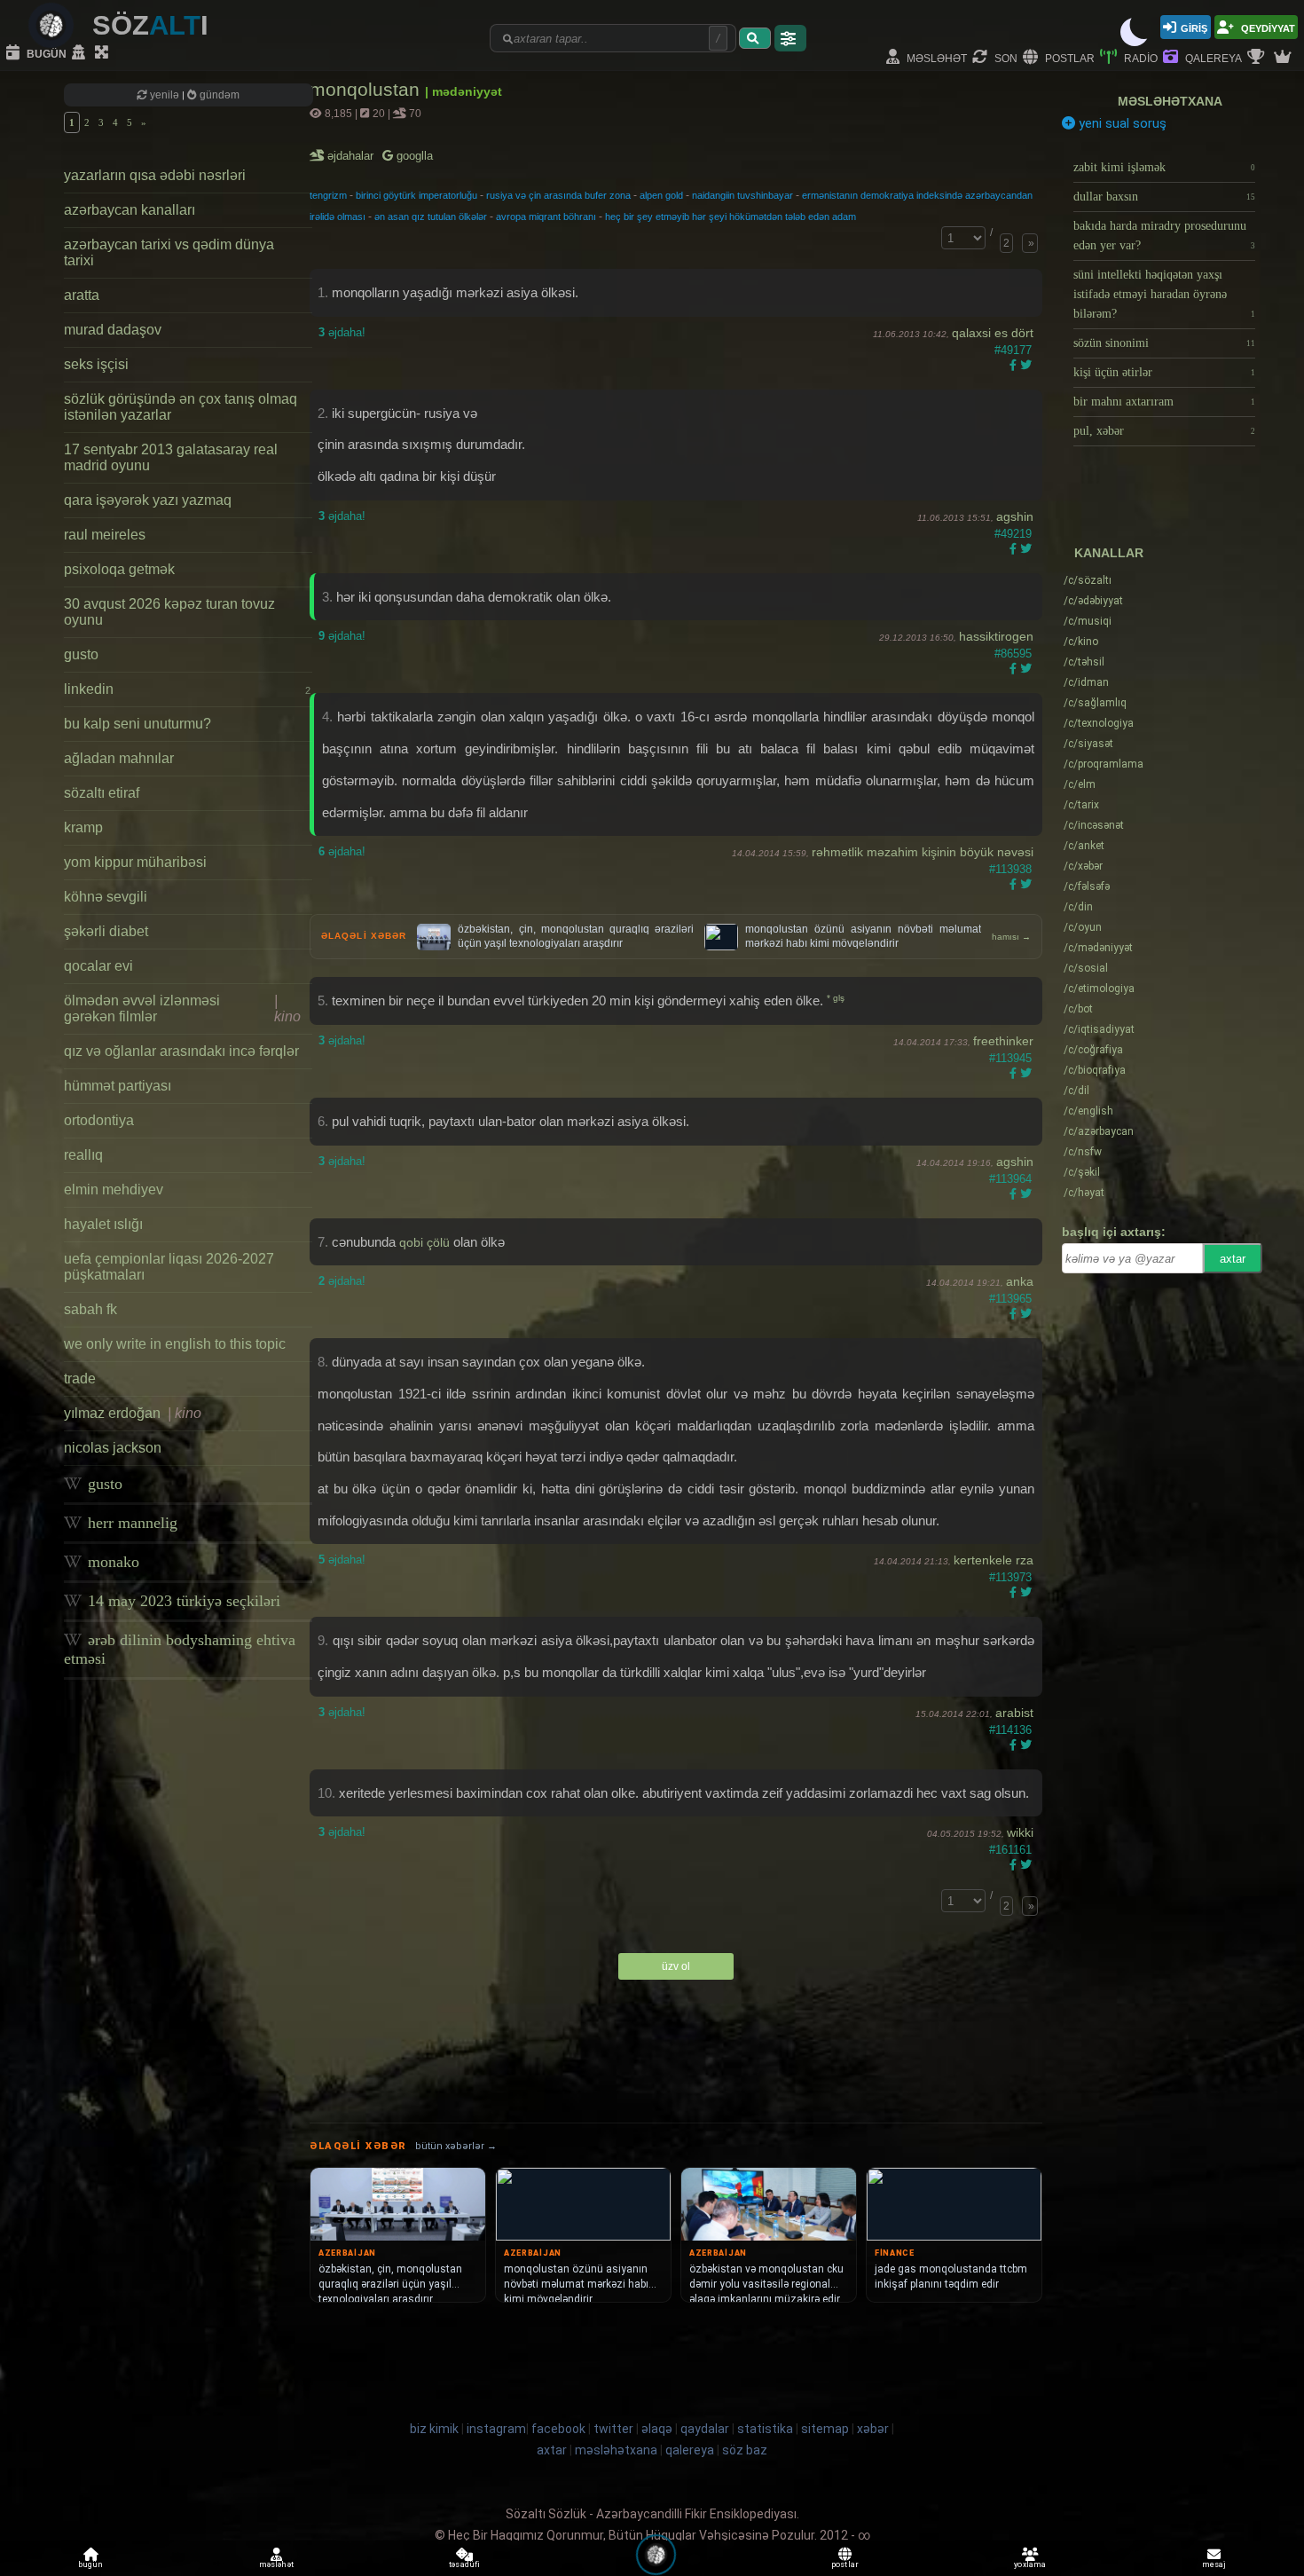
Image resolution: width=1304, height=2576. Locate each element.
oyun (1083, 927)
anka (1020, 1281)
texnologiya (1099, 723)
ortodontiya (99, 1120)
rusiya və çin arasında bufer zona (558, 195)
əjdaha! (342, 332)
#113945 (1010, 1058)
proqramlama (1104, 764)
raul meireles (105, 535)
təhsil (1084, 662)
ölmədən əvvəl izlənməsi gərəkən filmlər (182, 1008)
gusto (81, 654)
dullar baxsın (1164, 197)
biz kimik (436, 2429)
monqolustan (367, 89)
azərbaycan (1099, 1131)
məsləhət (935, 57)
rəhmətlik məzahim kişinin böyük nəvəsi (923, 852)
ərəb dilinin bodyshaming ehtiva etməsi (180, 1649)
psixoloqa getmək (119, 569)
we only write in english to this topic (175, 1344)
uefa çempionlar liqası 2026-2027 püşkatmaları (169, 1267)
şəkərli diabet (106, 931)
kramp (83, 827)
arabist (1014, 1713)
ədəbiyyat (1093, 601)
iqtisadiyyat (1099, 1029)
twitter (613, 2429)
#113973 (1010, 1577)
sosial (1086, 968)
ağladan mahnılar (119, 758)
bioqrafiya (1095, 1070)
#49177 (1013, 350)
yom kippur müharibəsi (135, 862)
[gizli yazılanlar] (81, 53)
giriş (1194, 27)
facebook (558, 2429)
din (1078, 907)
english (1088, 1111)
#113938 (1010, 869)
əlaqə (657, 2429)
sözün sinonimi (1164, 343)
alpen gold (661, 195)
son (1005, 57)
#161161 (1010, 1850)
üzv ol (676, 1966)
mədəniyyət (1098, 948)
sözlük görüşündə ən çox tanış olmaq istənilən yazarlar (181, 407)
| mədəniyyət (463, 91)
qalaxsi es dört (993, 333)
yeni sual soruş (1121, 123)
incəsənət (1094, 825)
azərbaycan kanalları (130, 210)
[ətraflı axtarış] (790, 38)
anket (1084, 846)
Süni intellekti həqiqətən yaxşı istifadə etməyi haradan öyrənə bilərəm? (1164, 294)
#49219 (1013, 534)
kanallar (1109, 553)
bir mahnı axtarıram (1164, 402)
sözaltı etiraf (102, 793)
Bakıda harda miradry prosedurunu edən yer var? (1164, 236)
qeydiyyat (1267, 27)
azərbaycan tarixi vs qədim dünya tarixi (169, 252)
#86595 (1013, 654)
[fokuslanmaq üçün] (104, 53)
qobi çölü (424, 1242)
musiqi (1088, 621)
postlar (1068, 57)
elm (1080, 784)
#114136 (1010, 1730)
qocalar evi (98, 966)
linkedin (187, 689)
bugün (45, 53)
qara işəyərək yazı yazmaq (148, 500)
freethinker (1003, 1041)
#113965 (1010, 1299)
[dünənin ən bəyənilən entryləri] (1258, 58)
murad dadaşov (113, 330)
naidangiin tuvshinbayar (742, 195)
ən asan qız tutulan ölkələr (431, 217)
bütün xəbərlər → (456, 2146)
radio (1139, 57)
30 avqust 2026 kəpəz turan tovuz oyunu (169, 612)
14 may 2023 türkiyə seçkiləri (182, 1601)
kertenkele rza (994, 1560)
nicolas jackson (113, 1448)
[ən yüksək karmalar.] (1284, 58)
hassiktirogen (996, 636)
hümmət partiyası (118, 1086)
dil (1076, 1091)
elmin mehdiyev (114, 1190)
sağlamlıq (1095, 703)
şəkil (1082, 1172)
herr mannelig (130, 1523)
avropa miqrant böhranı (546, 217)
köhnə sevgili (106, 897)
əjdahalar (352, 156)
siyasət (1088, 744)
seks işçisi (96, 364)
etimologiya (1099, 989)
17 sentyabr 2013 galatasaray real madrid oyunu (171, 457)
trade (80, 1379)
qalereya (1212, 57)
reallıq (83, 1155)
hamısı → (1011, 937)
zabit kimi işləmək (1164, 167)
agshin (1015, 516)
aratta (82, 295)
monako (111, 1562)
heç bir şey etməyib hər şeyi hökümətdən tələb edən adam (731, 217)
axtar (1233, 1259)
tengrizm (328, 195)
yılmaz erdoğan (133, 1413)
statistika (765, 2429)
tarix (1081, 805)
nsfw (1083, 1152)
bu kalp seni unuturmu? (137, 724)
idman (1086, 682)
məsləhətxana (1170, 101)
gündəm (218, 95)
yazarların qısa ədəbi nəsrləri (155, 175)
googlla (413, 156)
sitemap (825, 2429)
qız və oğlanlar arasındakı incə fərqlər (181, 1051)
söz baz (745, 2450)
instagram (496, 2429)
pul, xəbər (1164, 431)
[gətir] (755, 38)
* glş (836, 998)
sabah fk (90, 1309)
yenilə (165, 95)
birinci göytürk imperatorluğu (416, 195)
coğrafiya (1093, 1050)
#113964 (1010, 1179)
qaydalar (705, 2429)
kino (1081, 642)
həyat (1084, 1193)
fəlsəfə (1087, 886)
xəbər (1083, 866)
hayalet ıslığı (103, 1224)
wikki (1020, 1832)
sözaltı (1088, 580)
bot (1078, 1009)
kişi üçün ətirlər (1164, 372)
